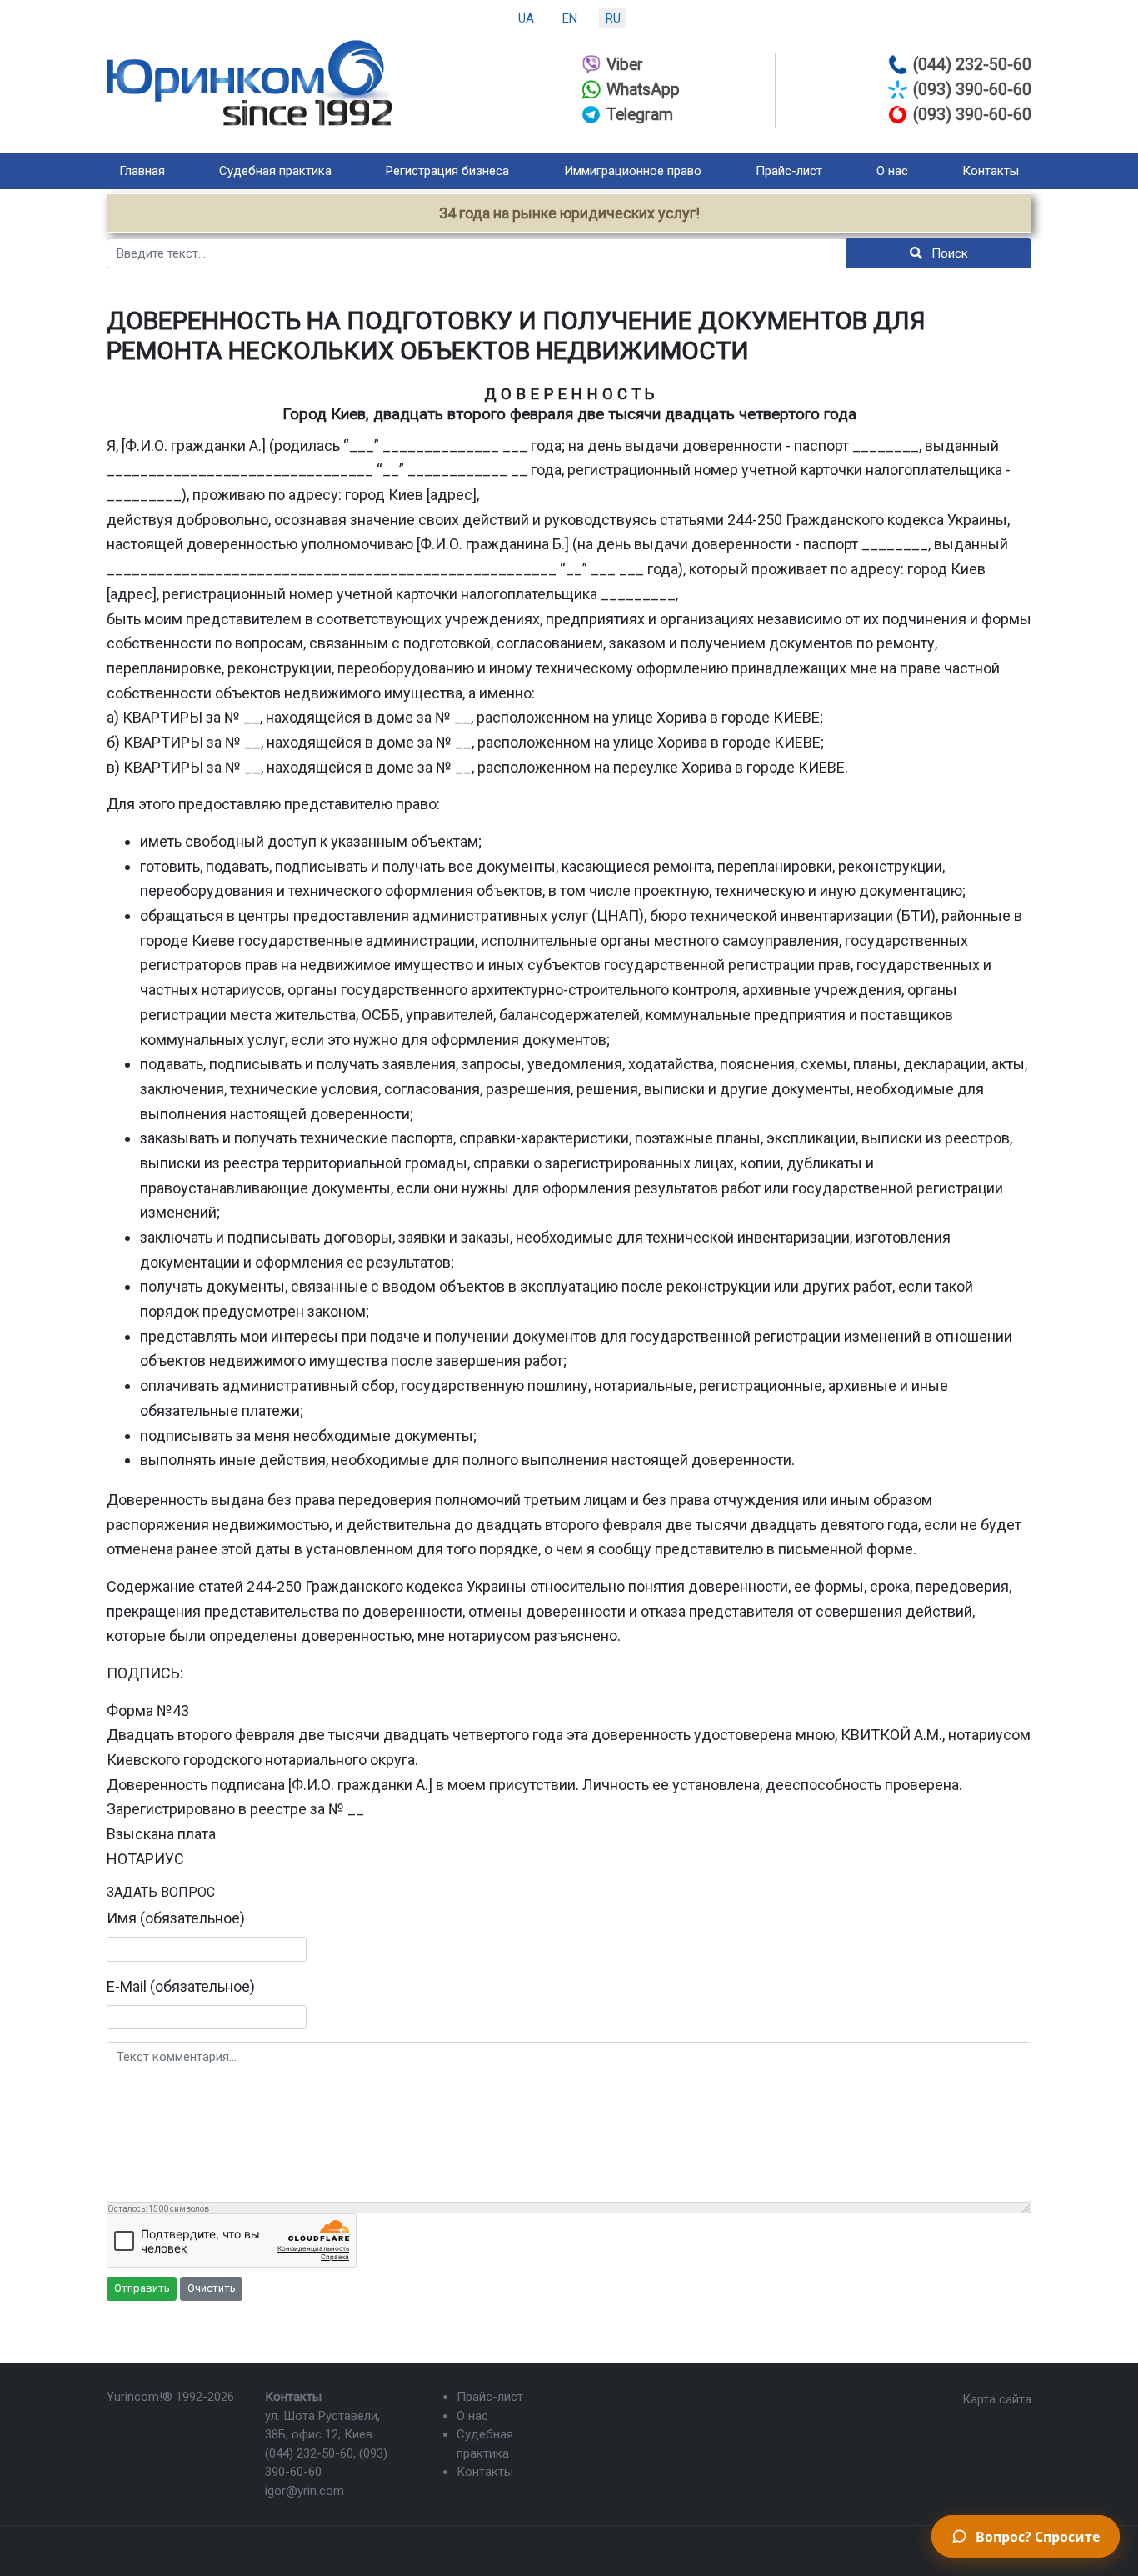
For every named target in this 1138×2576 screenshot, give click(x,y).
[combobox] (477, 253)
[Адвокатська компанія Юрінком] (249, 83)
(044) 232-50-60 (972, 65)
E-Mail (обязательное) (181, 1986)
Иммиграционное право (633, 171)
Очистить (212, 2288)
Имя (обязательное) (176, 1918)
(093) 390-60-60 (972, 90)
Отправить (142, 2288)
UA (526, 18)
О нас (892, 171)
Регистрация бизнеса (447, 171)
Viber (625, 65)
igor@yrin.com (304, 2491)
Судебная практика (275, 171)
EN (570, 18)
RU (613, 18)
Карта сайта (997, 2399)
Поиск (948, 253)
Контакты (991, 171)
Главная (142, 171)
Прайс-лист (789, 171)
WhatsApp (643, 90)
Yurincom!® (140, 2397)
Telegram (640, 115)
